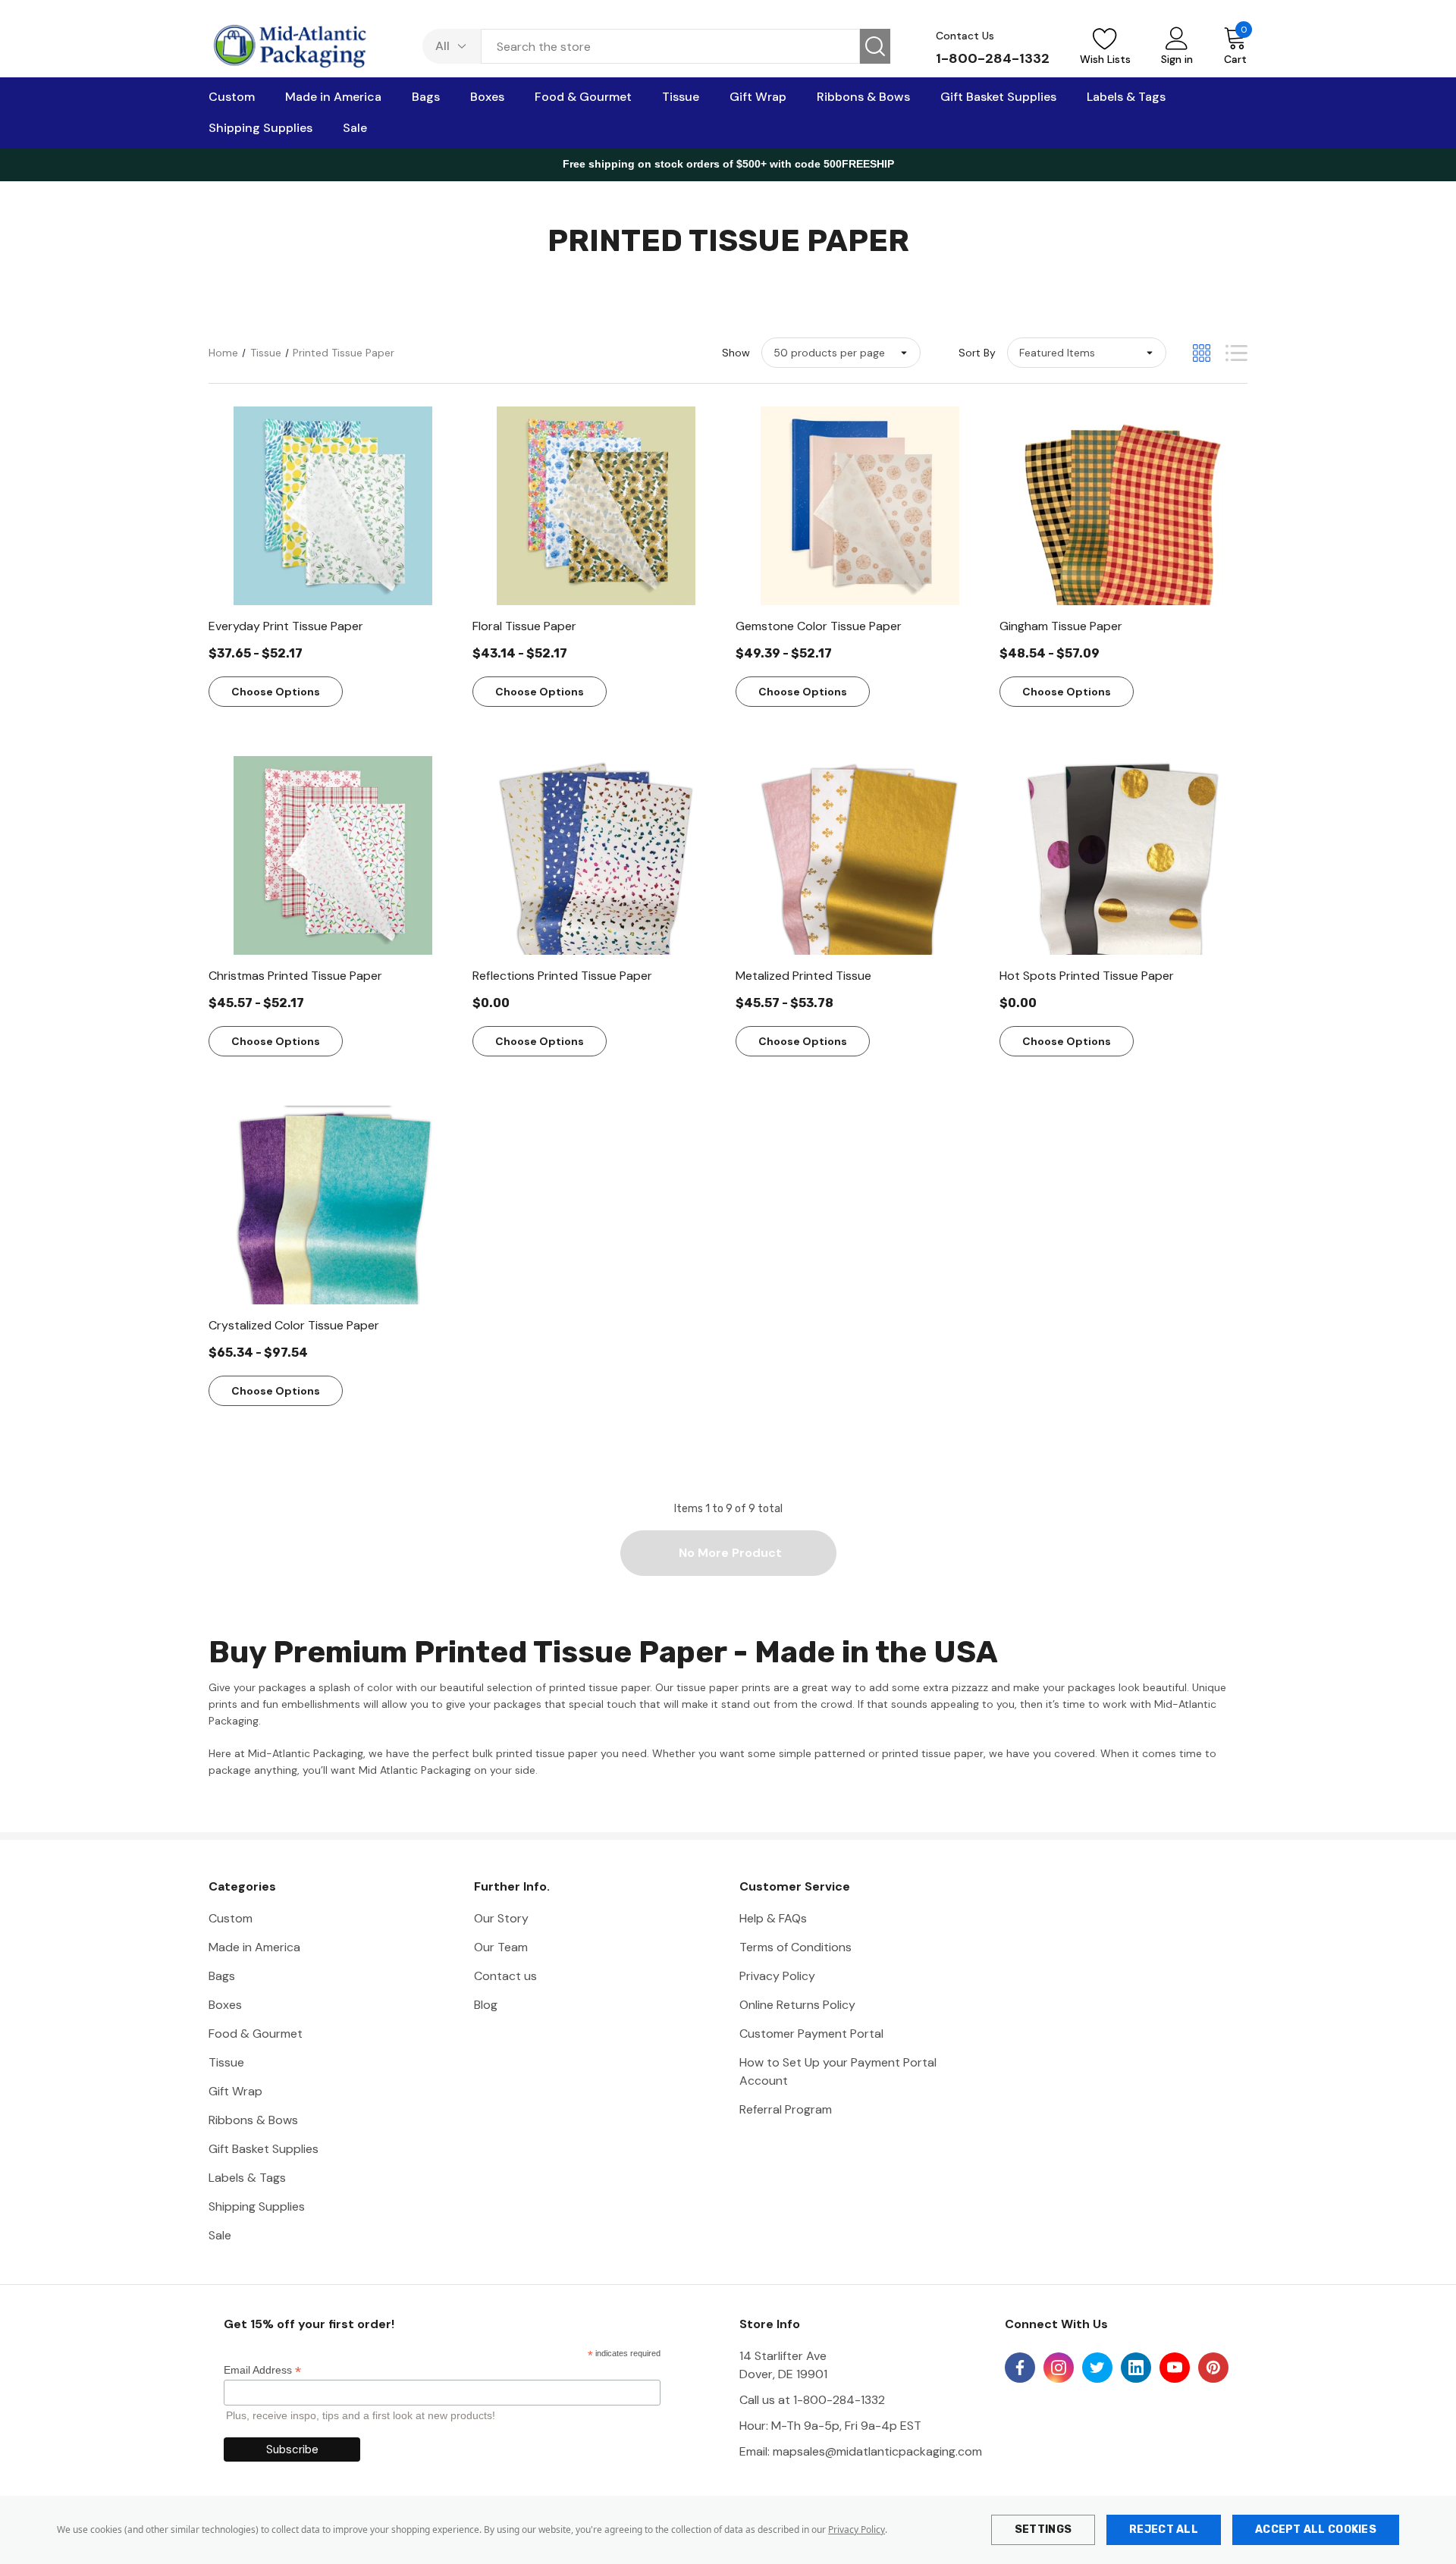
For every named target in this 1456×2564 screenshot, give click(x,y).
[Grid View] (1202, 353)
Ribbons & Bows (253, 2120)
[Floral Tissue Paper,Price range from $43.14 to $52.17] (597, 506)
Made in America (254, 1947)
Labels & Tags (247, 2178)
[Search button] (875, 46)
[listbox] (1087, 353)
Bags (222, 1976)
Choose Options (276, 692)
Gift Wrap (235, 2091)
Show (736, 353)
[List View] (1236, 353)
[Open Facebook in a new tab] (1020, 2368)
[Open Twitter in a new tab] (1097, 2368)
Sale (220, 2235)
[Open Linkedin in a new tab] (1136, 2368)
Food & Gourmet (256, 2034)
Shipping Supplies (257, 2206)
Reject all (1164, 2529)
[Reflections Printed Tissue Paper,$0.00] (597, 855)
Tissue (226, 2062)
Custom (231, 1918)
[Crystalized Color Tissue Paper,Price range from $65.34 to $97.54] (333, 1205)
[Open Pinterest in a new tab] (1213, 2368)
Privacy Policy (857, 2529)
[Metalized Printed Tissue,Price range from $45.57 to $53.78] (860, 855)
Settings (1043, 2529)
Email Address (262, 2370)
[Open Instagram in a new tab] (1059, 2368)
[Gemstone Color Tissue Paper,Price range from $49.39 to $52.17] (860, 506)
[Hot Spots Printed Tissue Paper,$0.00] (1124, 855)
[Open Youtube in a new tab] (1175, 2368)
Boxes (225, 2005)
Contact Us (965, 36)
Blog (486, 2005)
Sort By (977, 353)
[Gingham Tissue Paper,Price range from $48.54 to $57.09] (1124, 506)
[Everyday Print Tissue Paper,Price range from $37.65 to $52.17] (333, 506)
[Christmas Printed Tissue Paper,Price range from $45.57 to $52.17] (333, 855)
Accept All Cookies (1316, 2529)
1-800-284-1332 (993, 58)
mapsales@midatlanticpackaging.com (877, 2451)
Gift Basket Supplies (264, 2149)
